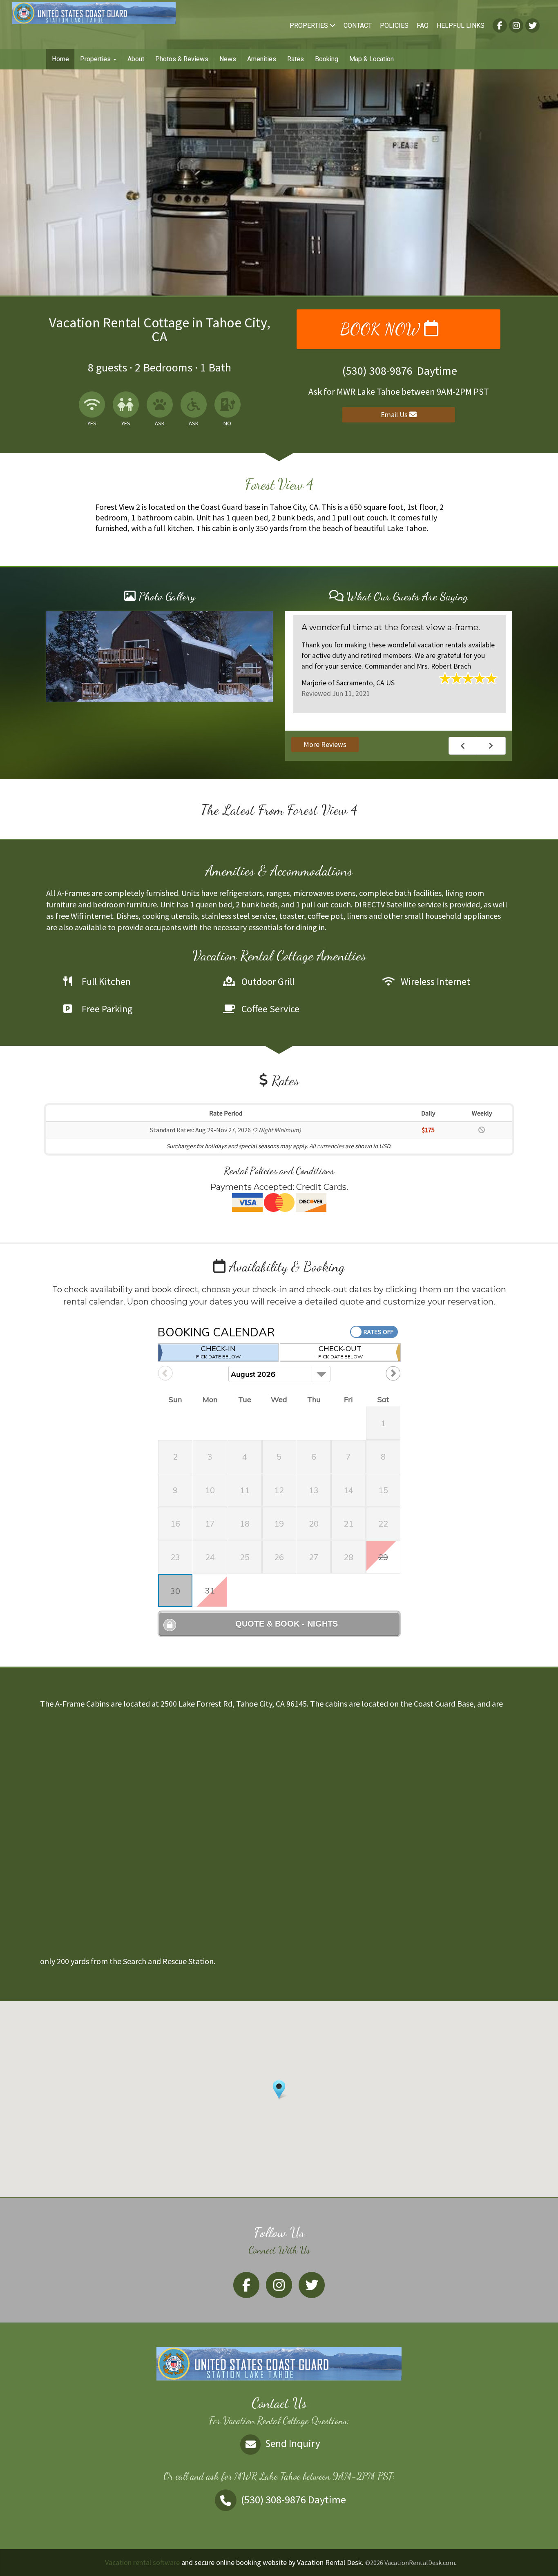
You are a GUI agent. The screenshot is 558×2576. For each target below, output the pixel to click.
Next (491, 746)
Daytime (294, 2499)
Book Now (382, 329)
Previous (463, 746)
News (228, 59)
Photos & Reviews (182, 59)
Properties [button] (96, 59)
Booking (327, 59)
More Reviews (325, 744)
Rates (296, 59)
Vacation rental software (142, 2562)
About (136, 59)
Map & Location (372, 59)
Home (60, 59)
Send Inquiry (292, 2443)
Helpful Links (461, 26)
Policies (394, 26)
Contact (358, 26)
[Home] (94, 12)
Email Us (395, 415)
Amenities (262, 59)
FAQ (423, 26)
